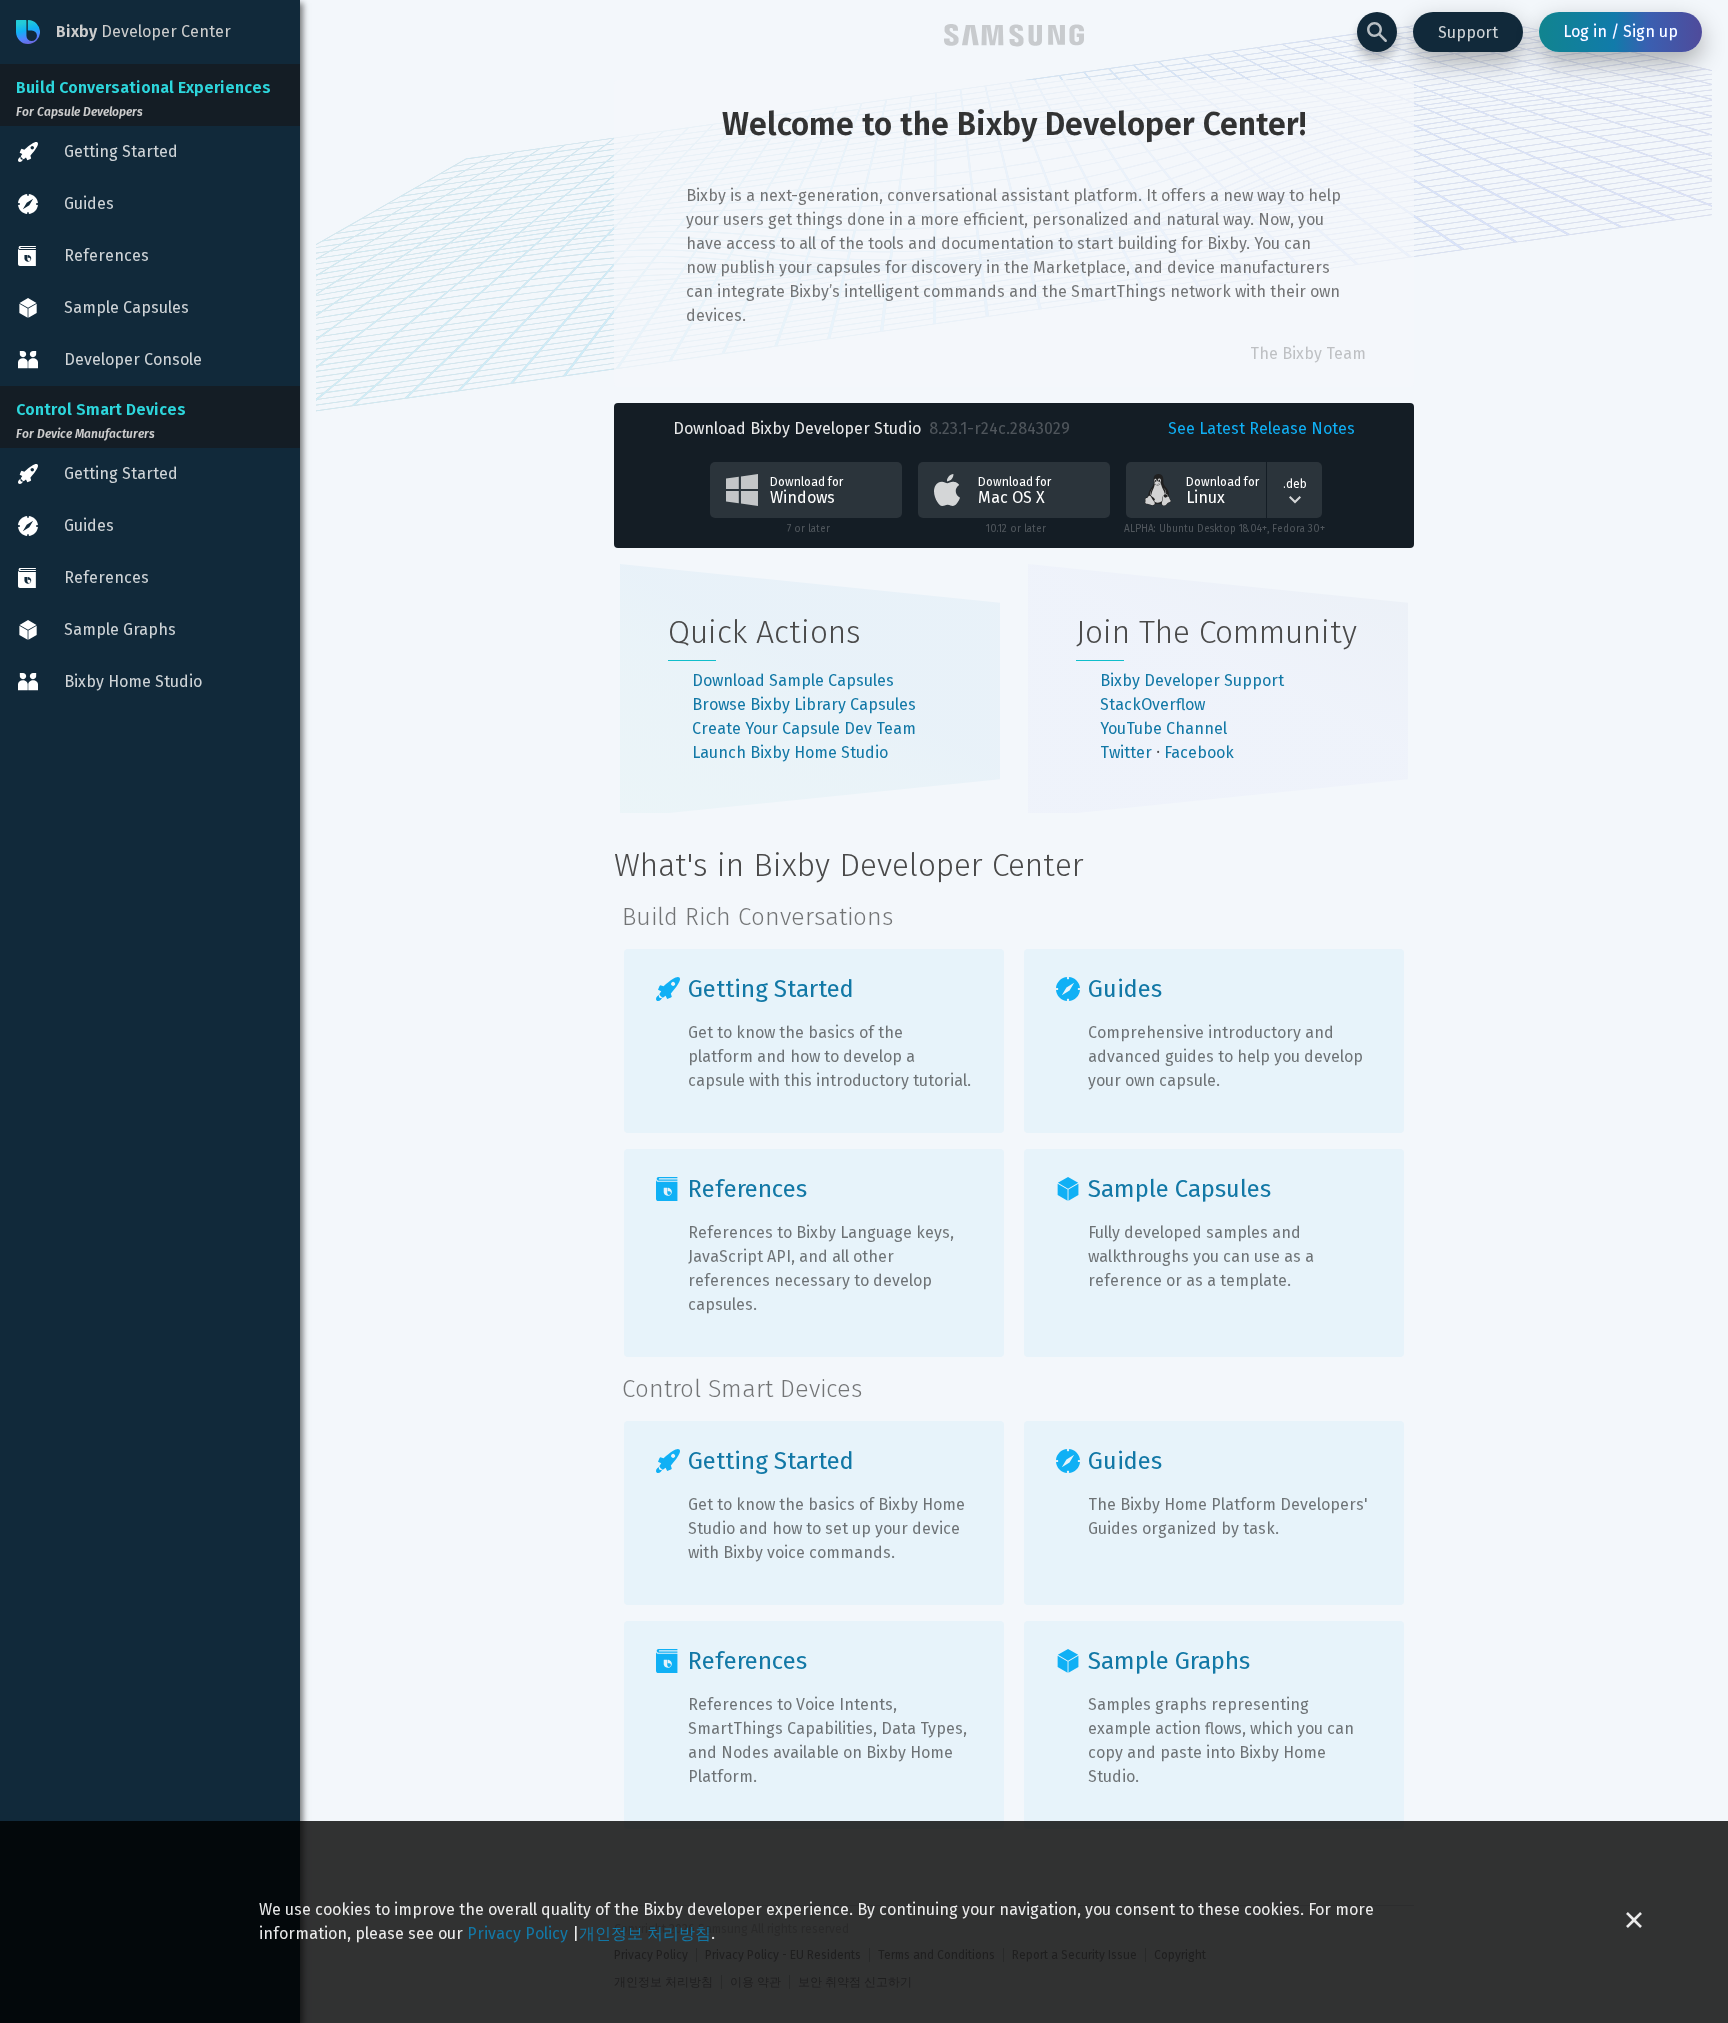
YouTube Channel (1163, 728)
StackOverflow (1152, 704)
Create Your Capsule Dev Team (804, 728)
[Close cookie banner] (1634, 1922)
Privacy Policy (517, 1933)
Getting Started (771, 989)
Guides (1125, 989)
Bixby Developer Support (1192, 680)
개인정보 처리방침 (645, 1933)
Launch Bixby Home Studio (790, 752)
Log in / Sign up (1620, 31)
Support (1468, 32)
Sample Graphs (1169, 1661)
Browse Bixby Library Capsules (804, 704)
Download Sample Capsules (793, 680)
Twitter (1126, 752)
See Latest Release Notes (1261, 428)
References (747, 1189)
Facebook (1199, 752)
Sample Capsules (1179, 1189)
